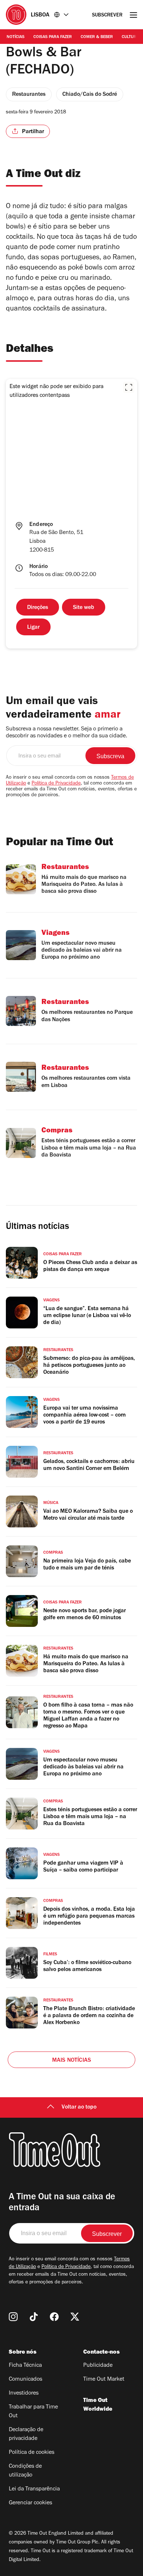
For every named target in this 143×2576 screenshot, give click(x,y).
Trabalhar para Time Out (33, 2412)
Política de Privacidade (56, 784)
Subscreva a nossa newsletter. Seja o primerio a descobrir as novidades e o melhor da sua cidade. (67, 733)
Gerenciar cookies (30, 2503)
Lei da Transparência (34, 2489)
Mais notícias (72, 2061)
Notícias (16, 37)
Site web (84, 608)
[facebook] (54, 2317)
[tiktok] (34, 2317)
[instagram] (13, 2317)
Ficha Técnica (25, 2366)
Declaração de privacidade (26, 2434)
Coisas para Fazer (53, 37)
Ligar (33, 628)
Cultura (130, 37)
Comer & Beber (97, 37)
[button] (129, 387)
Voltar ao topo (79, 2107)
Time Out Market (104, 2380)
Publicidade (98, 2366)
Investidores (24, 2393)
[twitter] (75, 2317)
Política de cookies (32, 2453)
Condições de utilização (25, 2471)
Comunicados (25, 2380)
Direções (38, 608)
